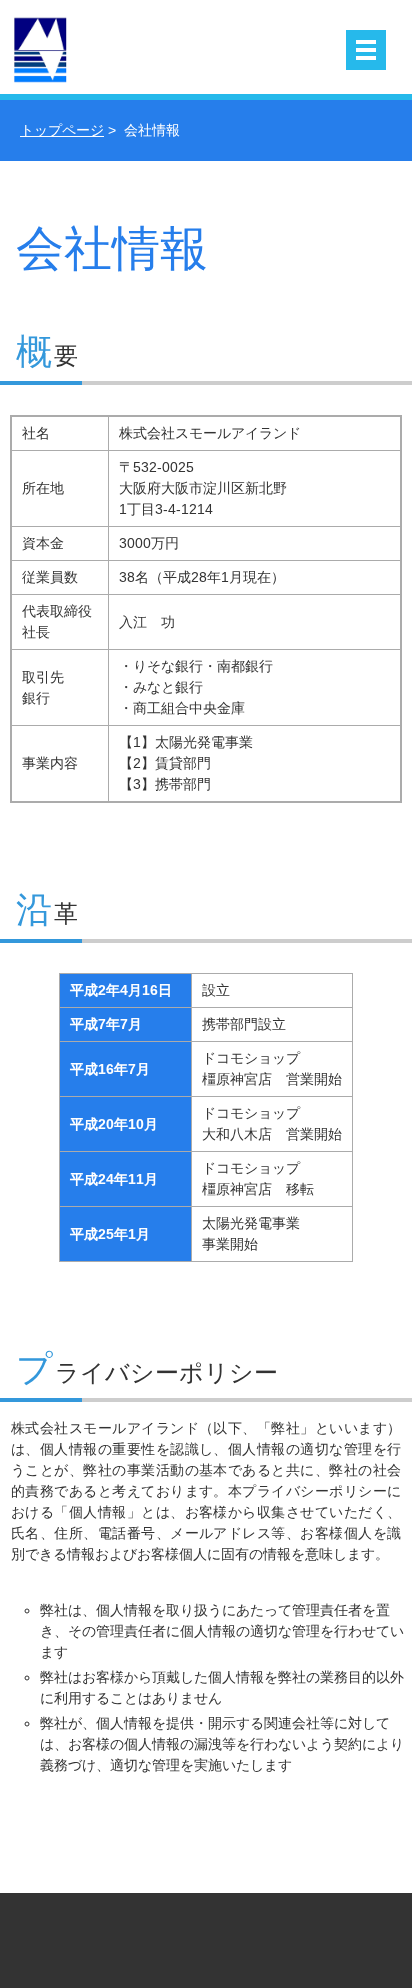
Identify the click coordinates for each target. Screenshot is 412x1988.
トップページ (62, 130)
